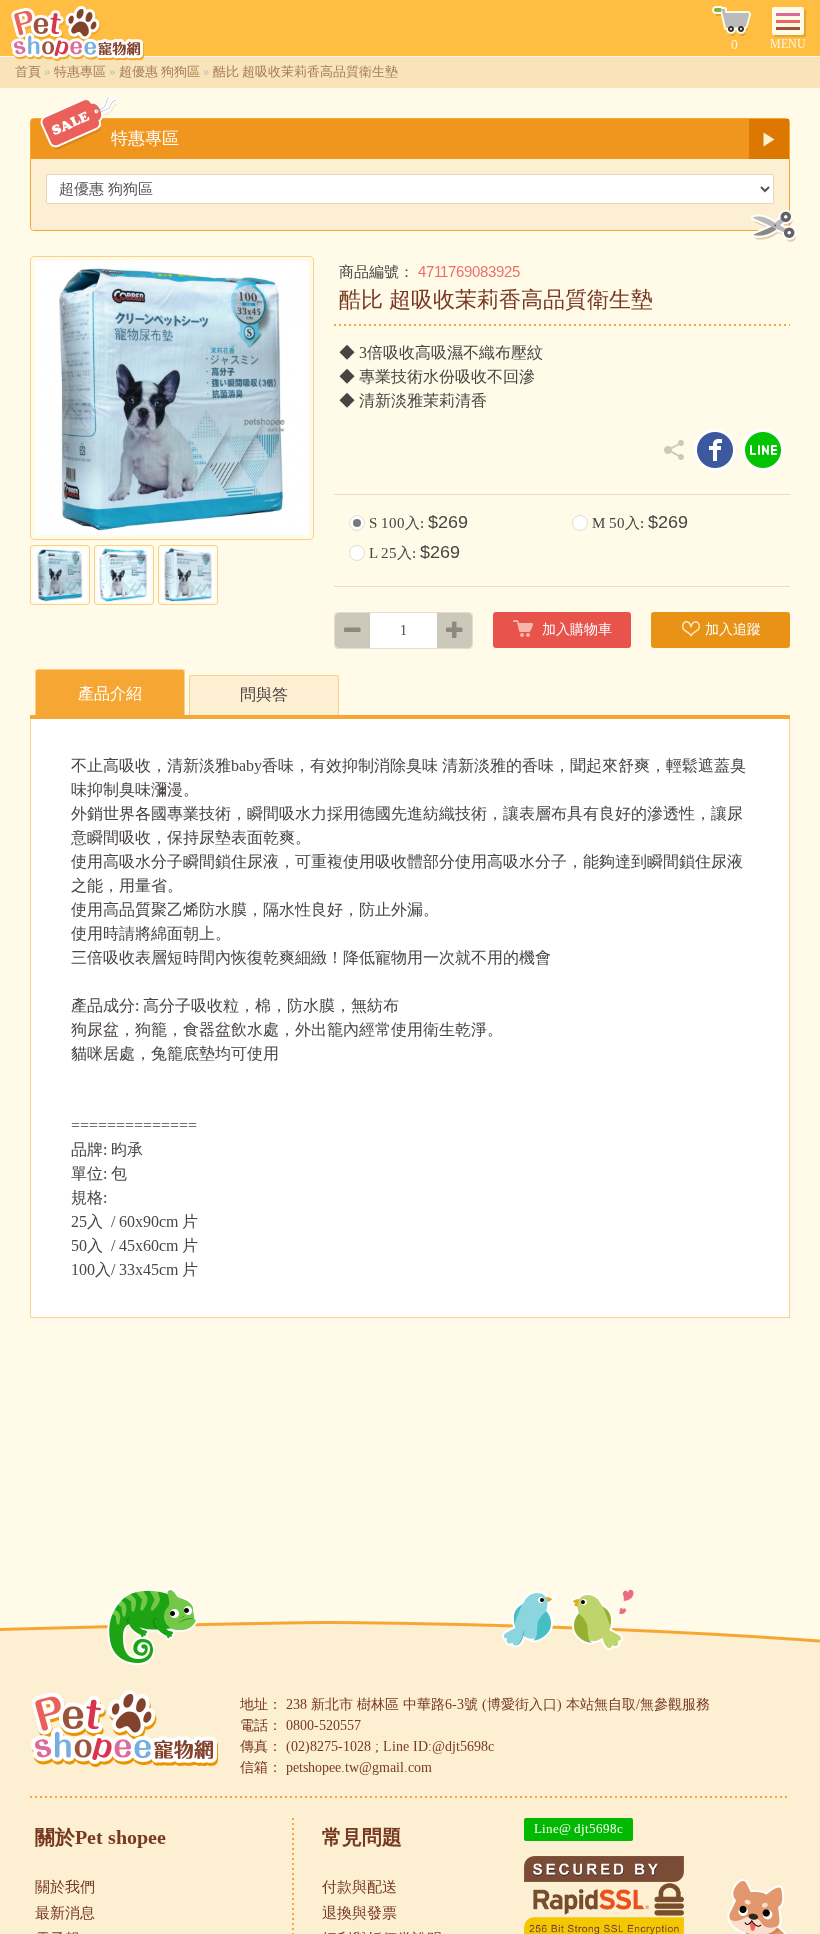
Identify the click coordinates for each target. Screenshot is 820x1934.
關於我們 (65, 1887)
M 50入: (640, 522)
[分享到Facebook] (715, 450)
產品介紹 (110, 693)
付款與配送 (359, 1887)
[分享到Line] (763, 450)
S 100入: (418, 522)
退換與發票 (359, 1913)
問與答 (264, 694)
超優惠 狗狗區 (159, 71)
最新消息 (65, 1913)
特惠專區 (80, 71)
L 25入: (414, 552)
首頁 (28, 71)
